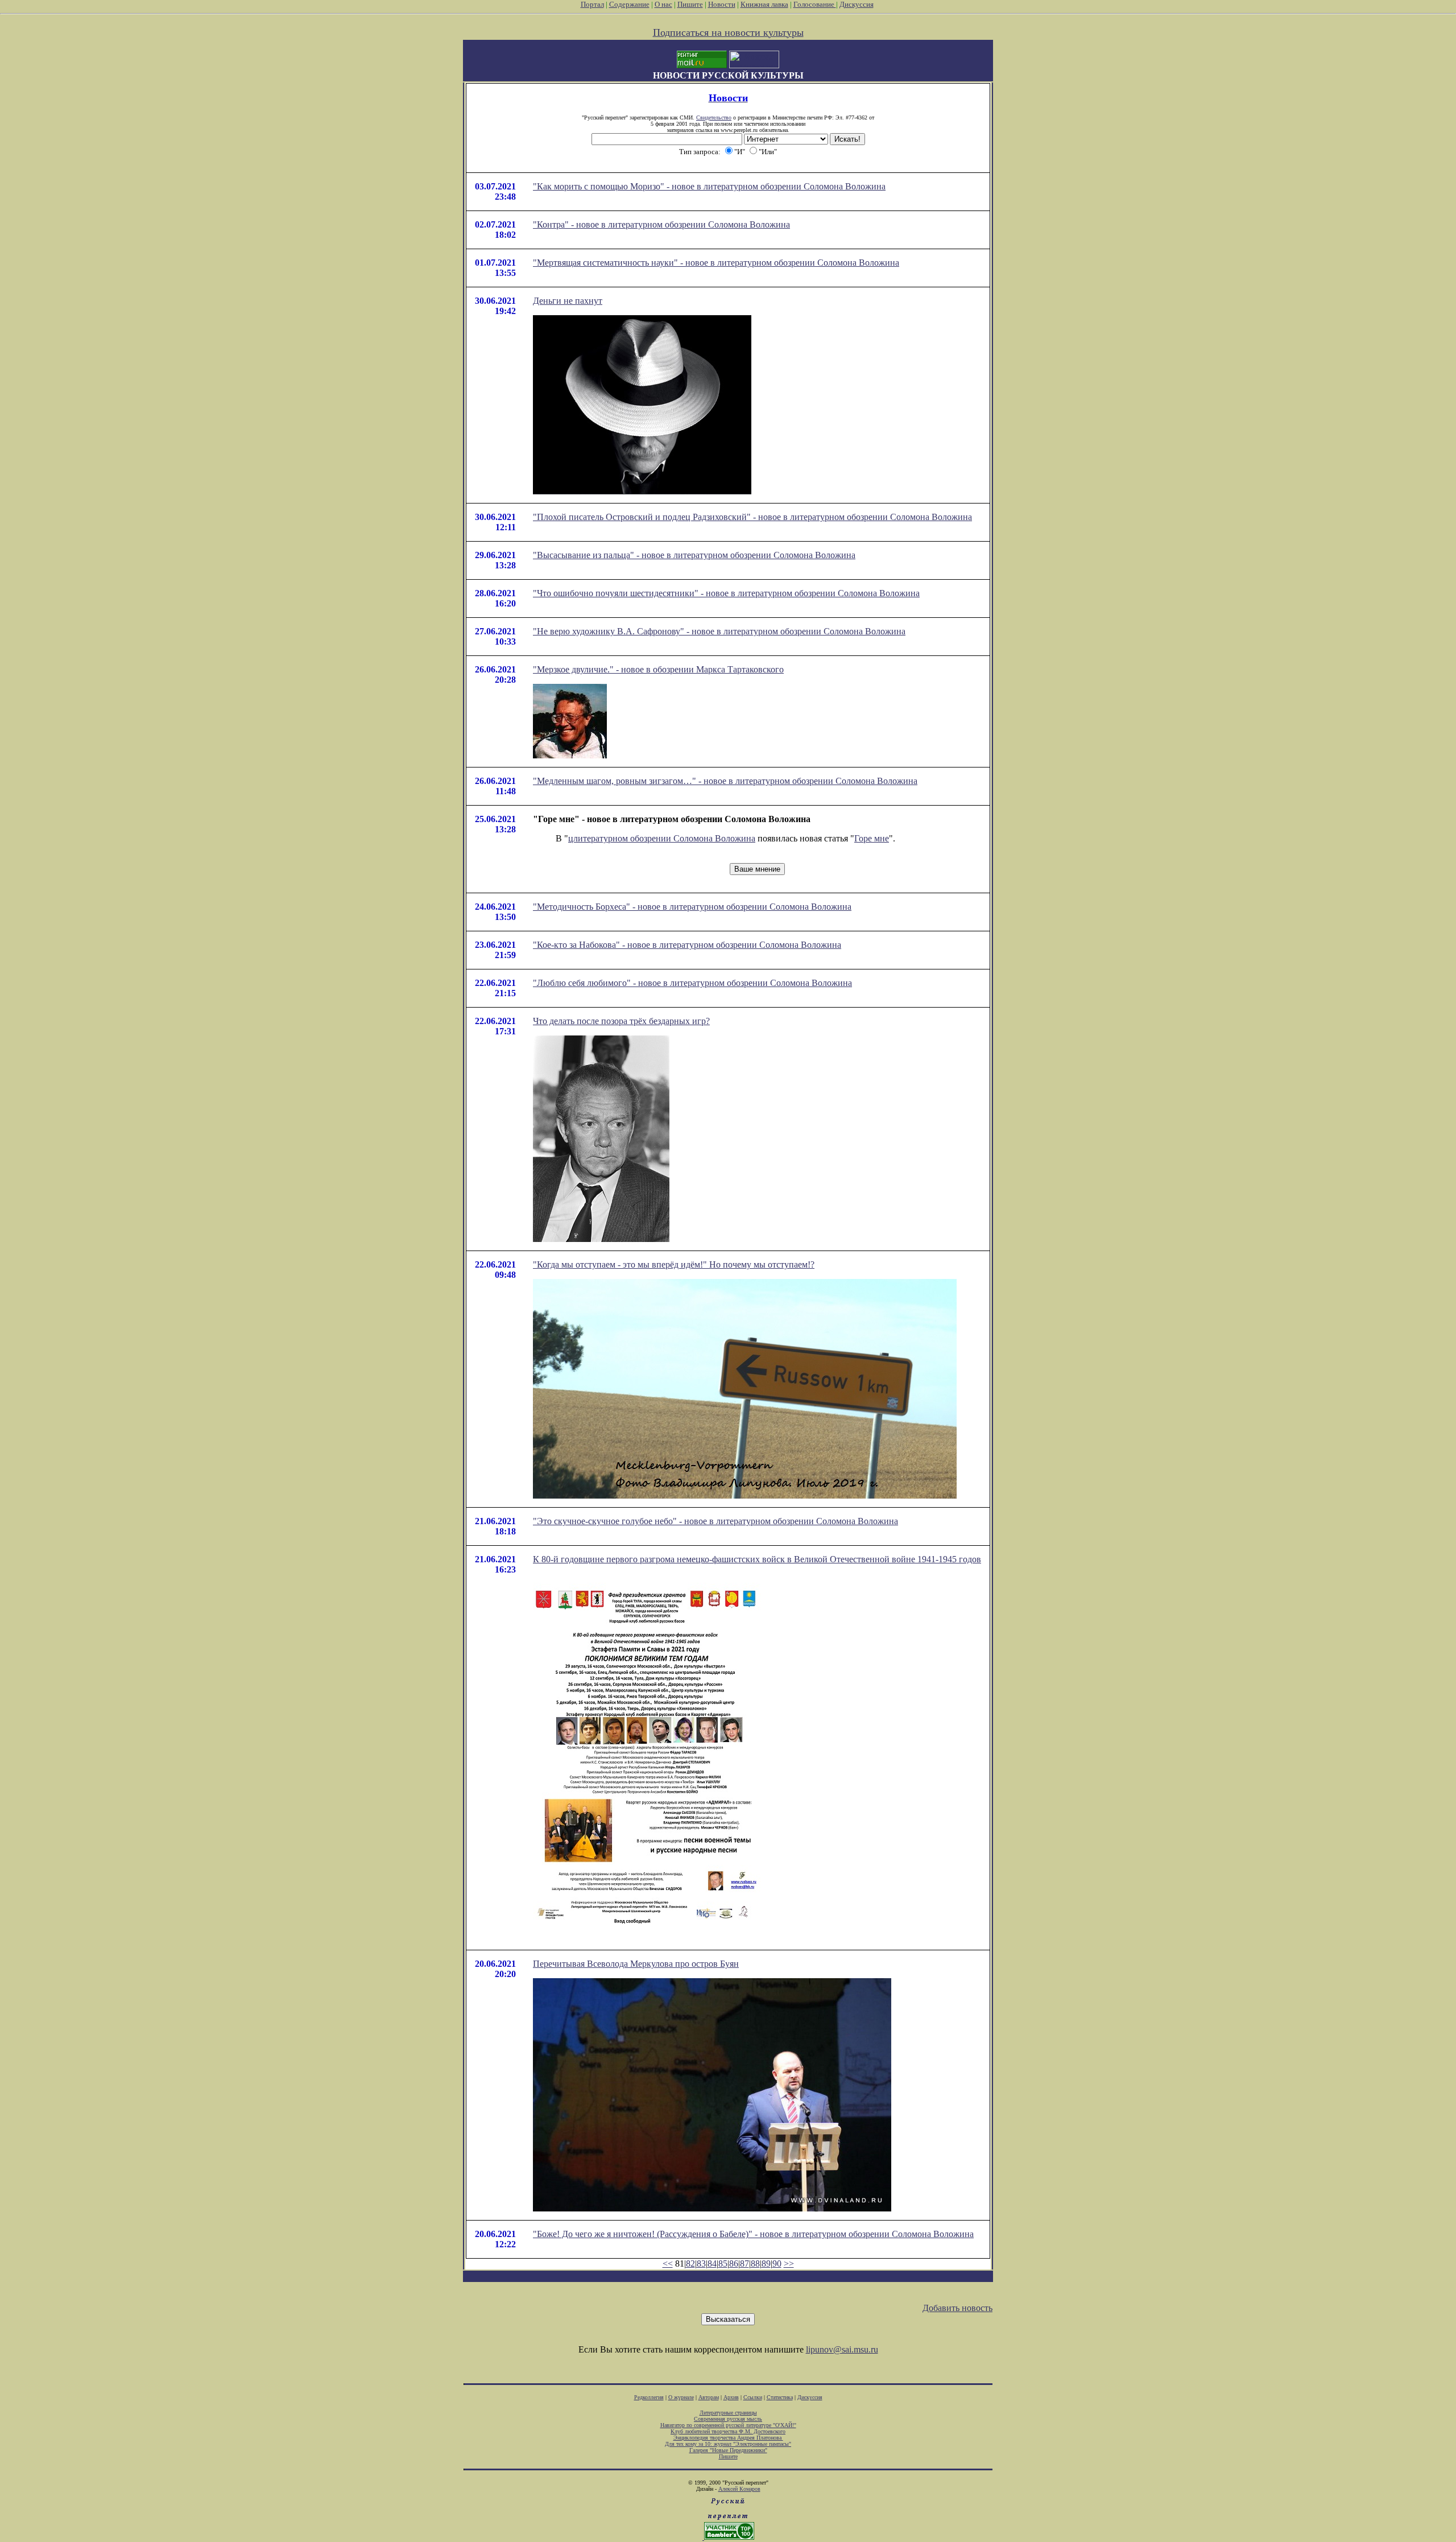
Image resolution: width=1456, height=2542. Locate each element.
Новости (722, 4)
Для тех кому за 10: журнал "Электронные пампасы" (728, 2444)
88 (755, 2264)
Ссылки (753, 2397)
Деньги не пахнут (568, 301)
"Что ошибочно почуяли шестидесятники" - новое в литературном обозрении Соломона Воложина (726, 593)
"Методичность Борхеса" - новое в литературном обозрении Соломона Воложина (692, 907)
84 (712, 2264)
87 (744, 2264)
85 (723, 2264)
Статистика (780, 2397)
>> (789, 2264)
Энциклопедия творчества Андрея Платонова (728, 2438)
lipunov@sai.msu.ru (842, 2349)
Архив (731, 2397)
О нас (663, 4)
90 (777, 2264)
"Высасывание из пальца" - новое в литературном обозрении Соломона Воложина (694, 555)
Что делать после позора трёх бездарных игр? (621, 1021)
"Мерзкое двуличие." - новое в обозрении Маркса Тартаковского (658, 669)
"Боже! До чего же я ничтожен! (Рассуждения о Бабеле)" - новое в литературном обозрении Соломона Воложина (753, 2234)
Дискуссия (857, 4)
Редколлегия (649, 2397)
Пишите (690, 4)
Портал (592, 4)
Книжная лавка (764, 4)
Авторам (709, 2397)
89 (766, 2264)
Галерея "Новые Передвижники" (728, 2450)
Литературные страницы (728, 2413)
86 (734, 2264)
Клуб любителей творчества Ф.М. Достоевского (728, 2431)
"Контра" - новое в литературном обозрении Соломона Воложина (661, 224)
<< (668, 2264)
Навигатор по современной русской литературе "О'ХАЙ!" (728, 2425)
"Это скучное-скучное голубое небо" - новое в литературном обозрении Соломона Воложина (715, 1521)
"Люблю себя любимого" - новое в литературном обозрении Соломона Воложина (692, 983)
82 (690, 2264)
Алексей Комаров (739, 2489)
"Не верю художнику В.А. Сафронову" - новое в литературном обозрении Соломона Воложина (719, 631)
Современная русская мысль (728, 2419)
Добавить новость (957, 2308)
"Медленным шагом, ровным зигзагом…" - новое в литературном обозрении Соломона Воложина (725, 781)
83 (701, 2264)
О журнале (681, 2397)
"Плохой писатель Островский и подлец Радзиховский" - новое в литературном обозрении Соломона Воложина (752, 517)
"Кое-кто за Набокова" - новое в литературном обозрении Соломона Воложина (687, 945)
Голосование (815, 4)
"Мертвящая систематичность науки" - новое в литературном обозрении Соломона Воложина (716, 263)
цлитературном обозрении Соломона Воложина (662, 838)
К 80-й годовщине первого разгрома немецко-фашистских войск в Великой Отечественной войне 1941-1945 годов (757, 1559)
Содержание (629, 4)
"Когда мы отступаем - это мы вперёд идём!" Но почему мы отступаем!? (674, 1264)
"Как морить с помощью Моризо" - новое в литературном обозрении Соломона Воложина (709, 186)
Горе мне (872, 838)
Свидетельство (714, 117)
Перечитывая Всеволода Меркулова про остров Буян (636, 1964)
